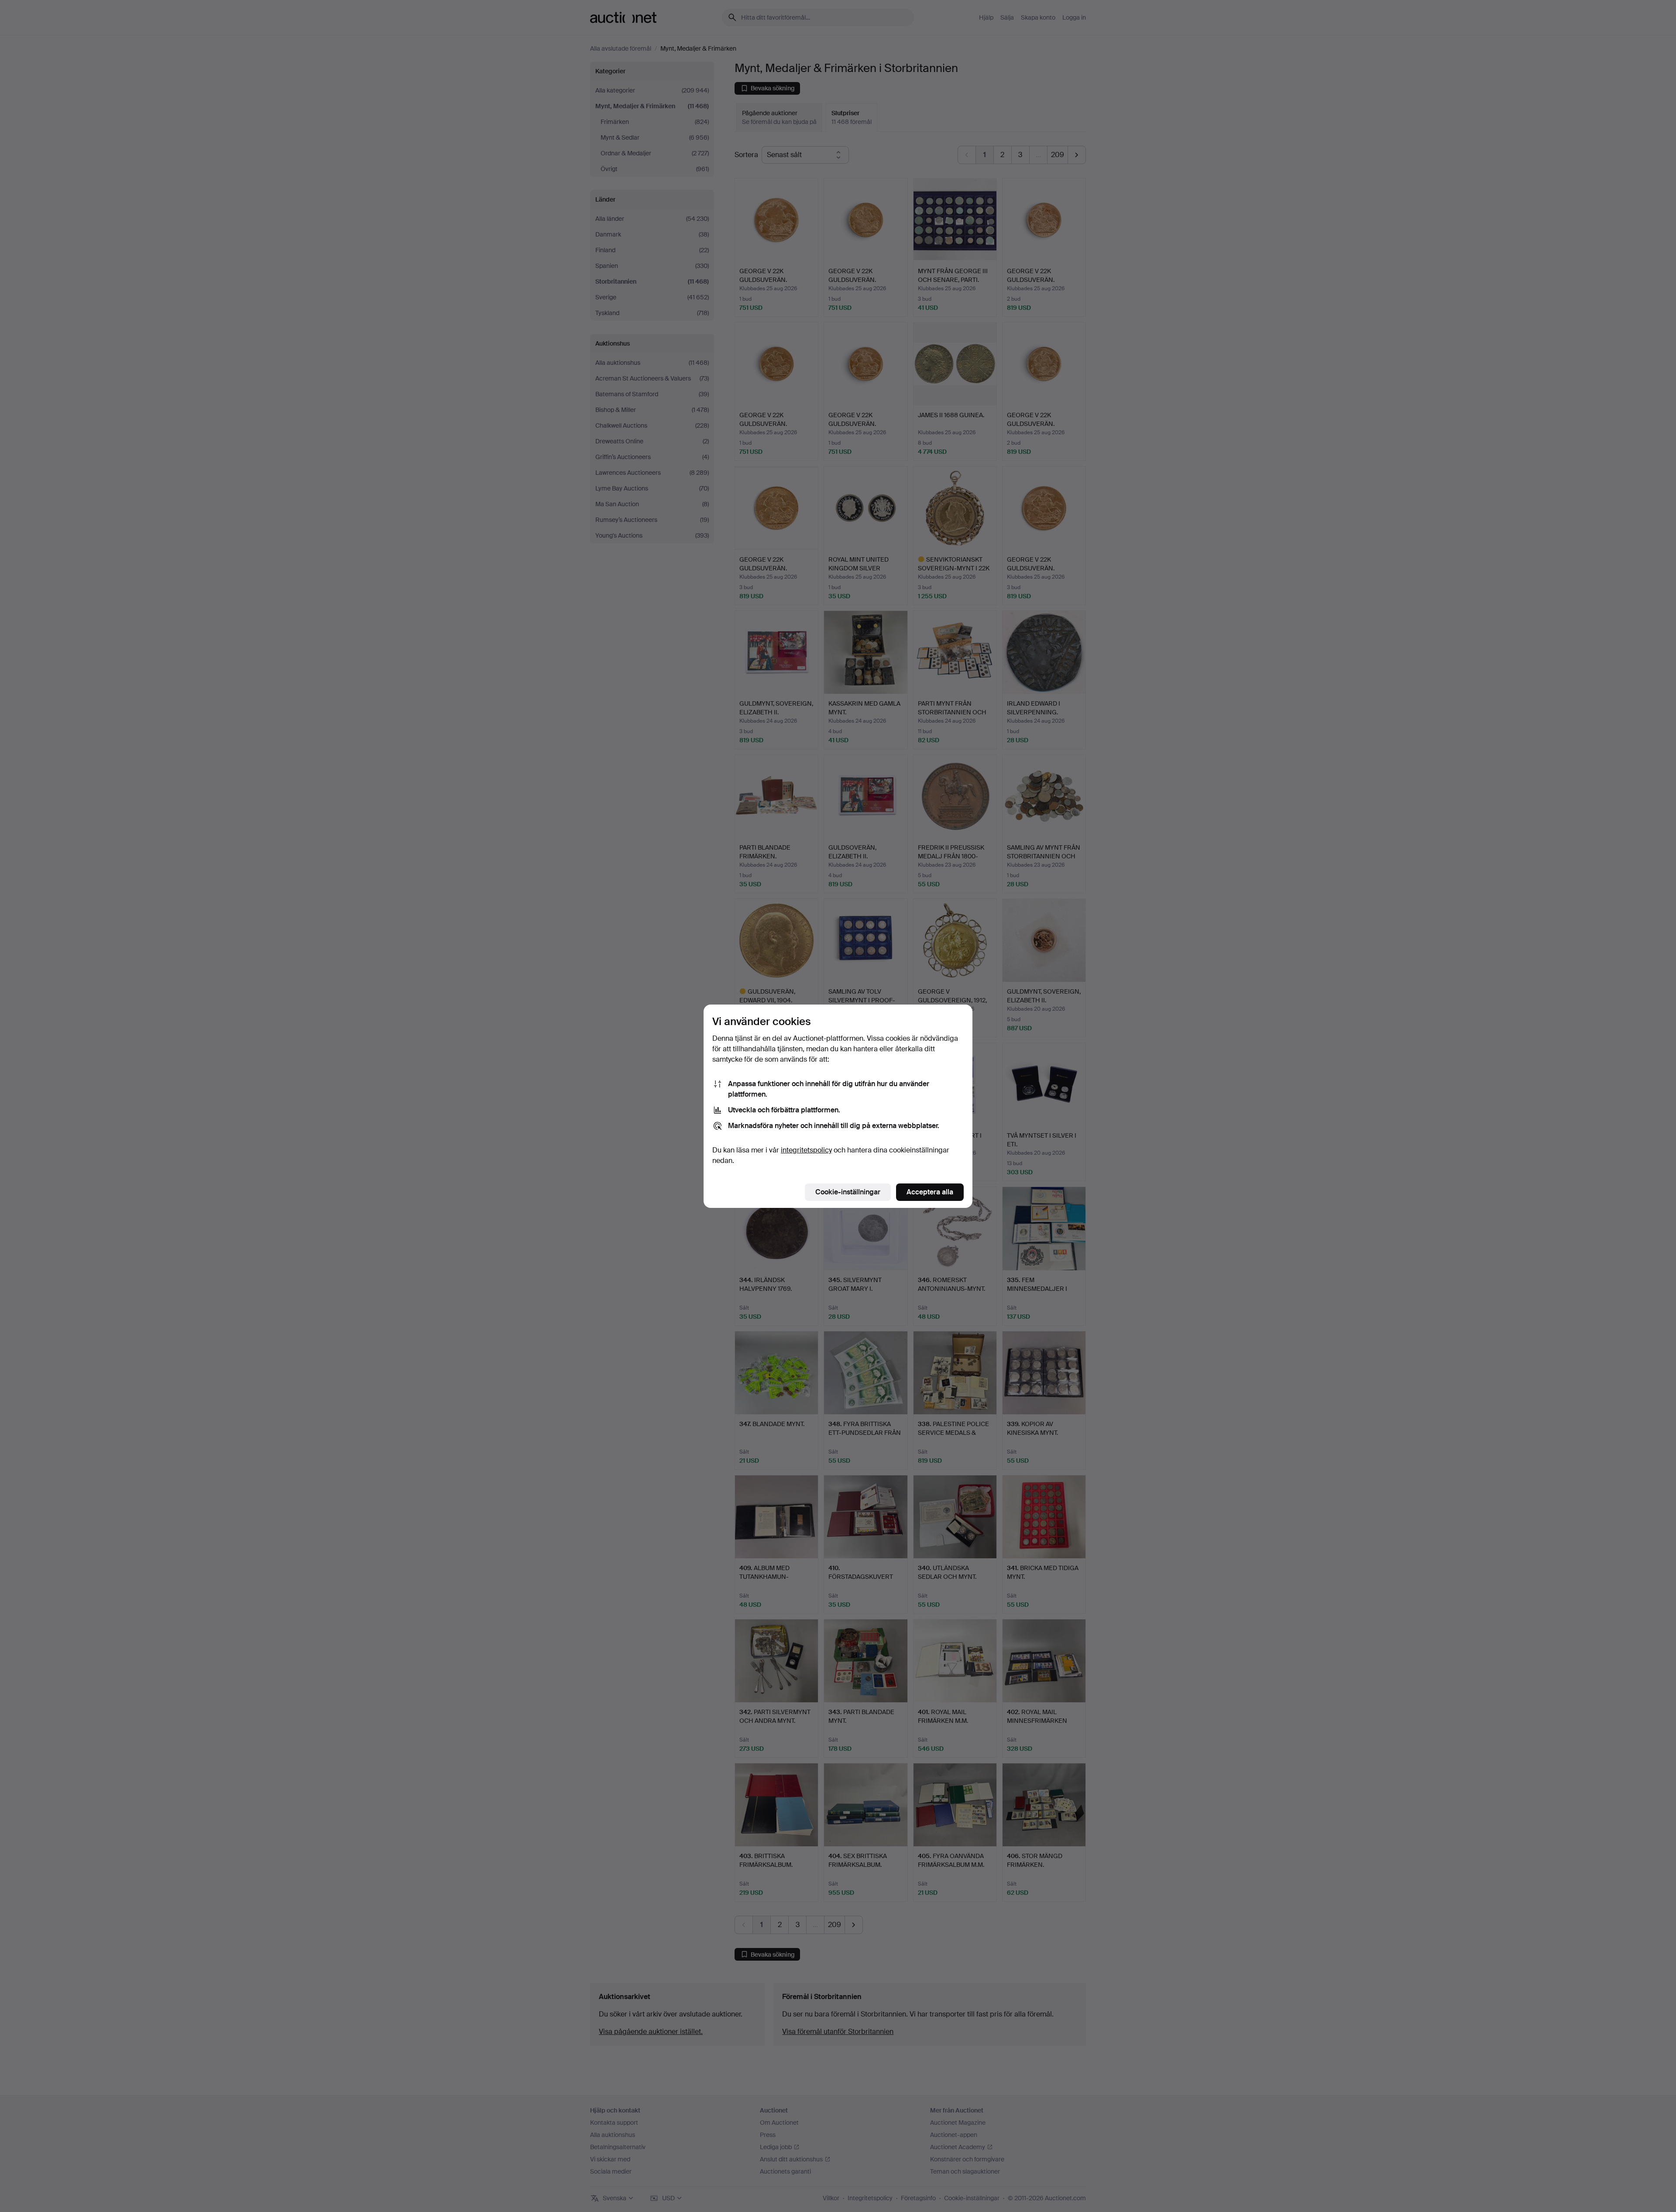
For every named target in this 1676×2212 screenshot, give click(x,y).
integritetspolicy (806, 1150)
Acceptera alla (930, 1192)
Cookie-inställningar (848, 1192)
